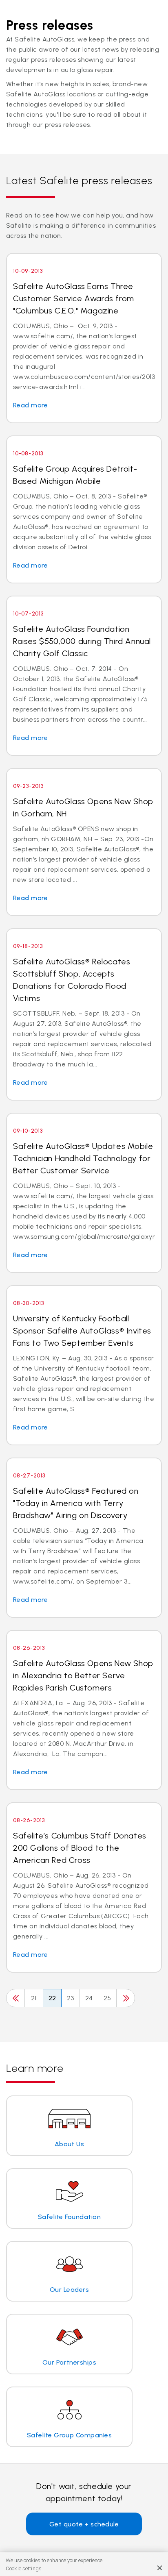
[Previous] (15, 1998)
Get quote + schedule (84, 2524)
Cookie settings (24, 2568)
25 (107, 1998)
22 (52, 1998)
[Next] (126, 1998)
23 (71, 1998)
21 (34, 1998)
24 (89, 1998)
